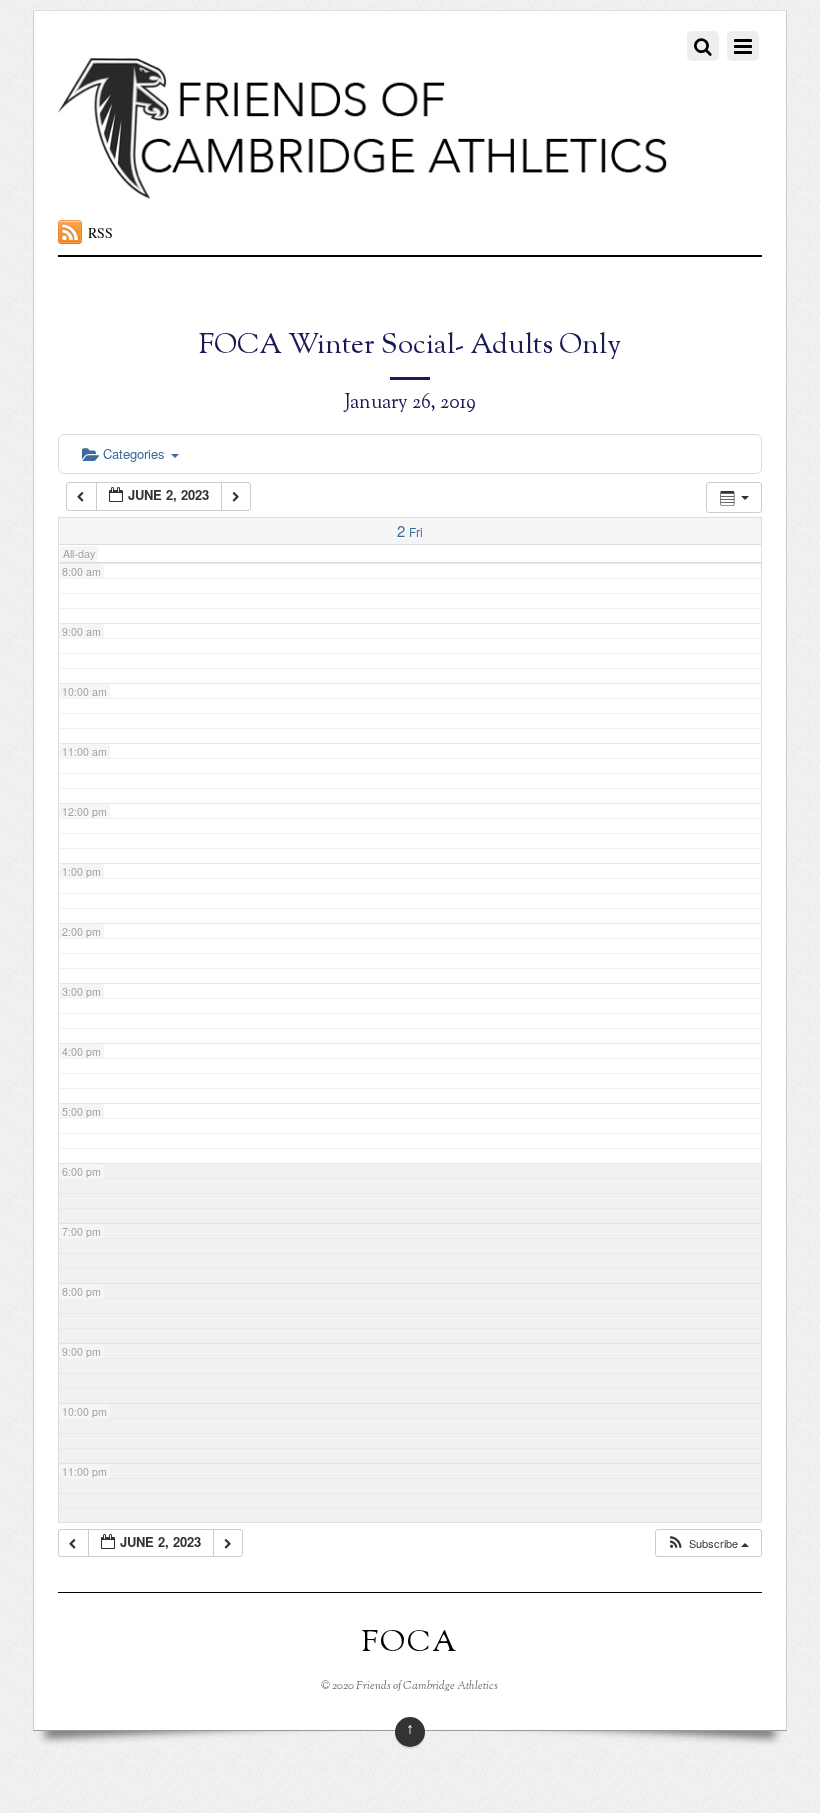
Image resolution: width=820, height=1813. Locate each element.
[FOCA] (364, 188)
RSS (100, 232)
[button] (707, 1543)
